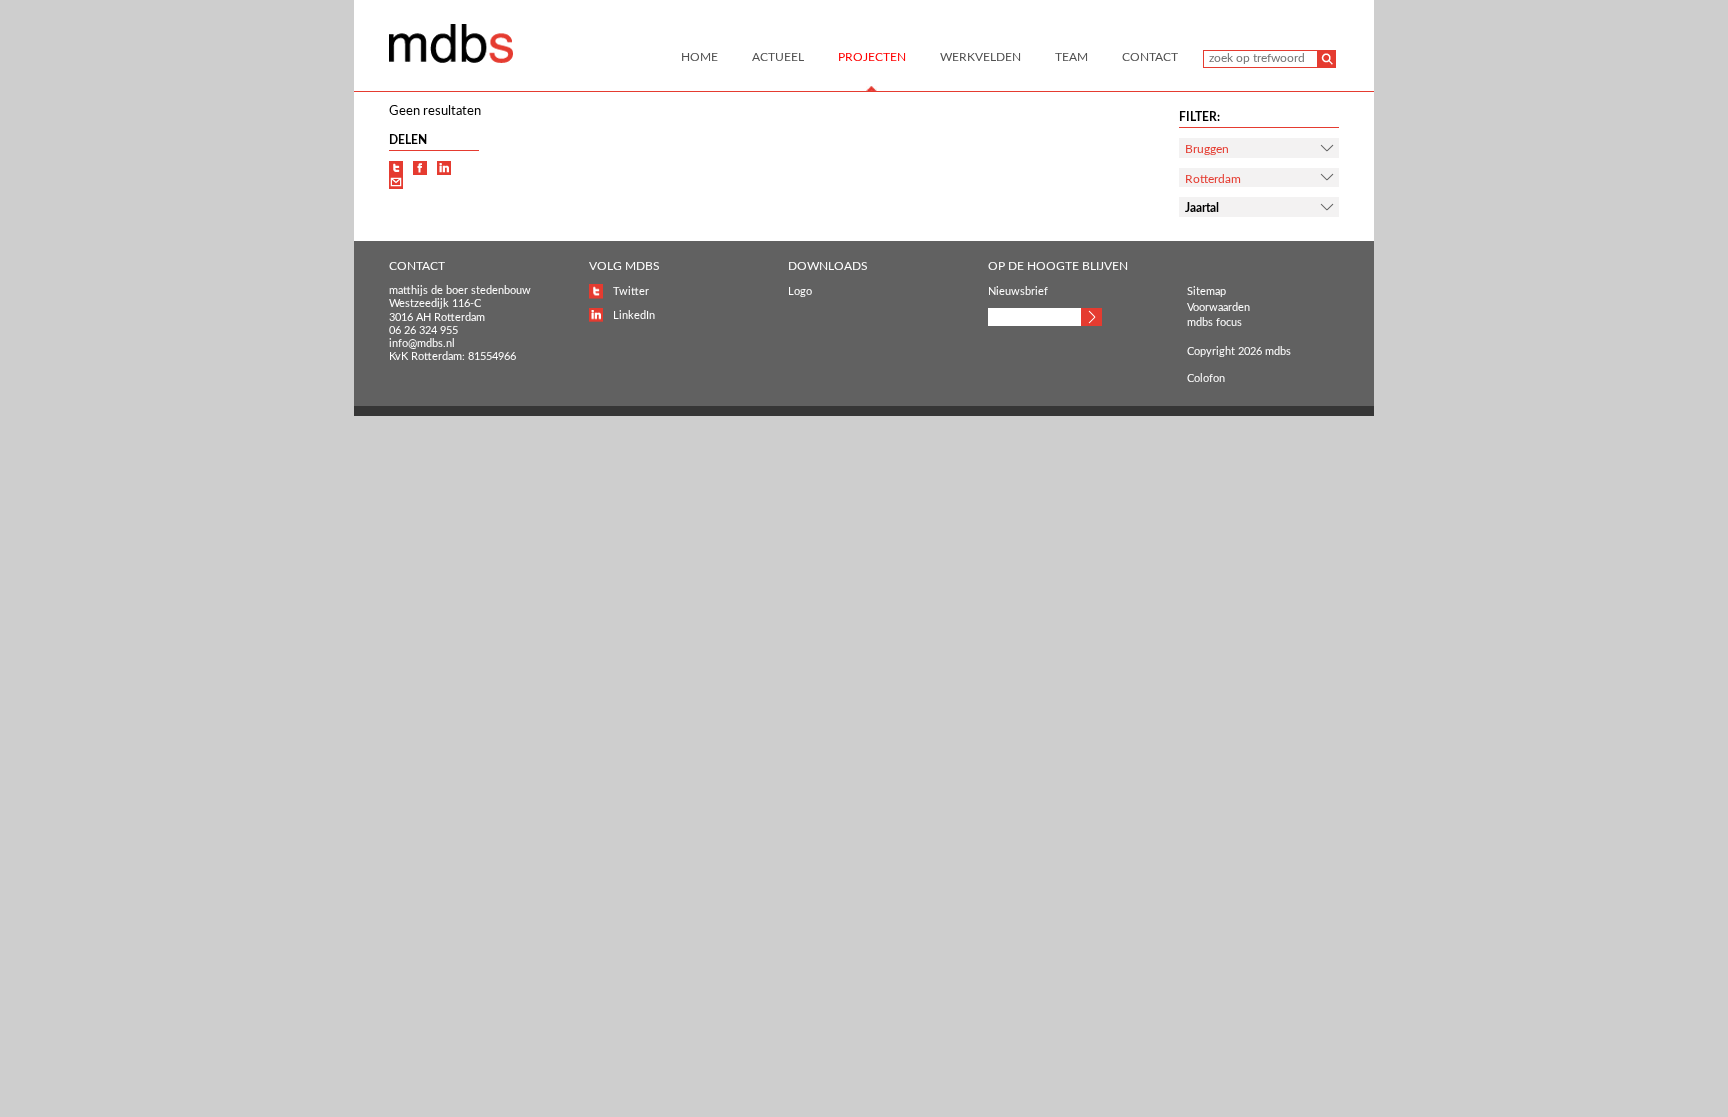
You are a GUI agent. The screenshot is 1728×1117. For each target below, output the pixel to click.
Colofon (1206, 378)
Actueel (778, 57)
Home (699, 57)
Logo (800, 291)
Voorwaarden (1218, 307)
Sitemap (1206, 291)
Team (1071, 57)
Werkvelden (980, 57)
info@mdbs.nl (422, 343)
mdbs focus (1214, 322)
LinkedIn (634, 315)
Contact (1150, 57)
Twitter (631, 291)
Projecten (872, 57)
